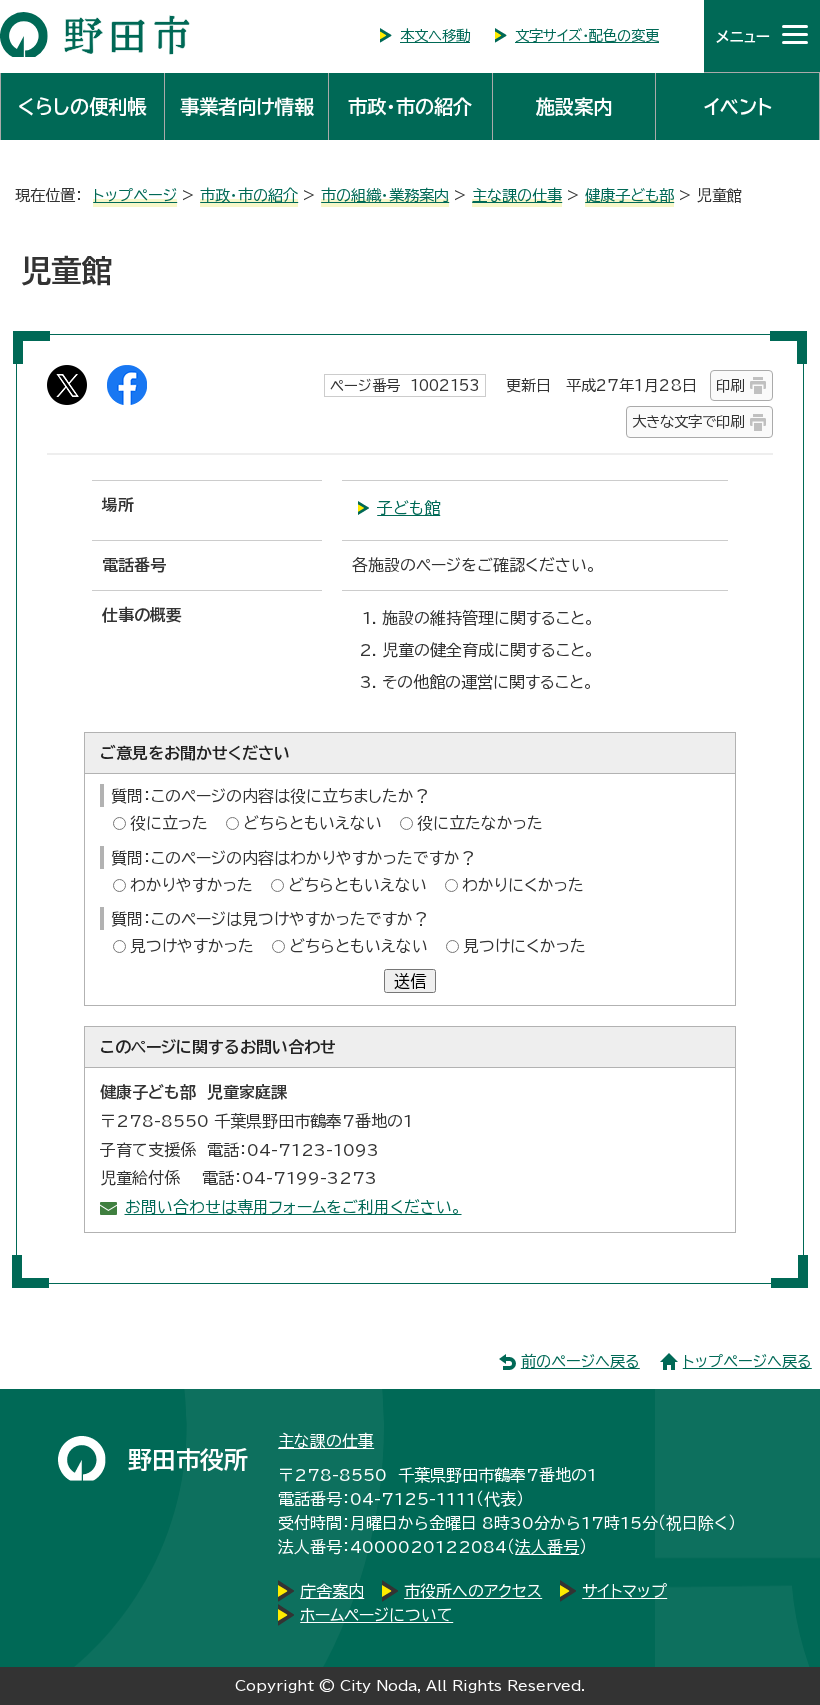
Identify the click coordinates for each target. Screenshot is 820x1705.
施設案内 (574, 106)
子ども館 (408, 508)
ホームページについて (376, 1615)
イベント (738, 106)
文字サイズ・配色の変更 (587, 35)
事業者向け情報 (246, 106)
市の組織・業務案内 (385, 195)
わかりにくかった (523, 885)
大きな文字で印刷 (688, 421)
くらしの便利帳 (82, 106)
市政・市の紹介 (410, 106)
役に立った (169, 823)
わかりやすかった (191, 885)
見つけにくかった (524, 946)
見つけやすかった (192, 946)
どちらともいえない (312, 823)
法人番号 (547, 1547)
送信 (410, 981)
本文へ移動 (435, 35)
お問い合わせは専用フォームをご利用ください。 (293, 1207)
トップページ (135, 195)
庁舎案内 (332, 1591)
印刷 (730, 385)
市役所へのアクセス (473, 1591)
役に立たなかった (480, 823)
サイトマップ (624, 1591)
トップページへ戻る (747, 1361)
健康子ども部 (629, 195)
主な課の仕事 (517, 195)
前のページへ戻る (580, 1361)
